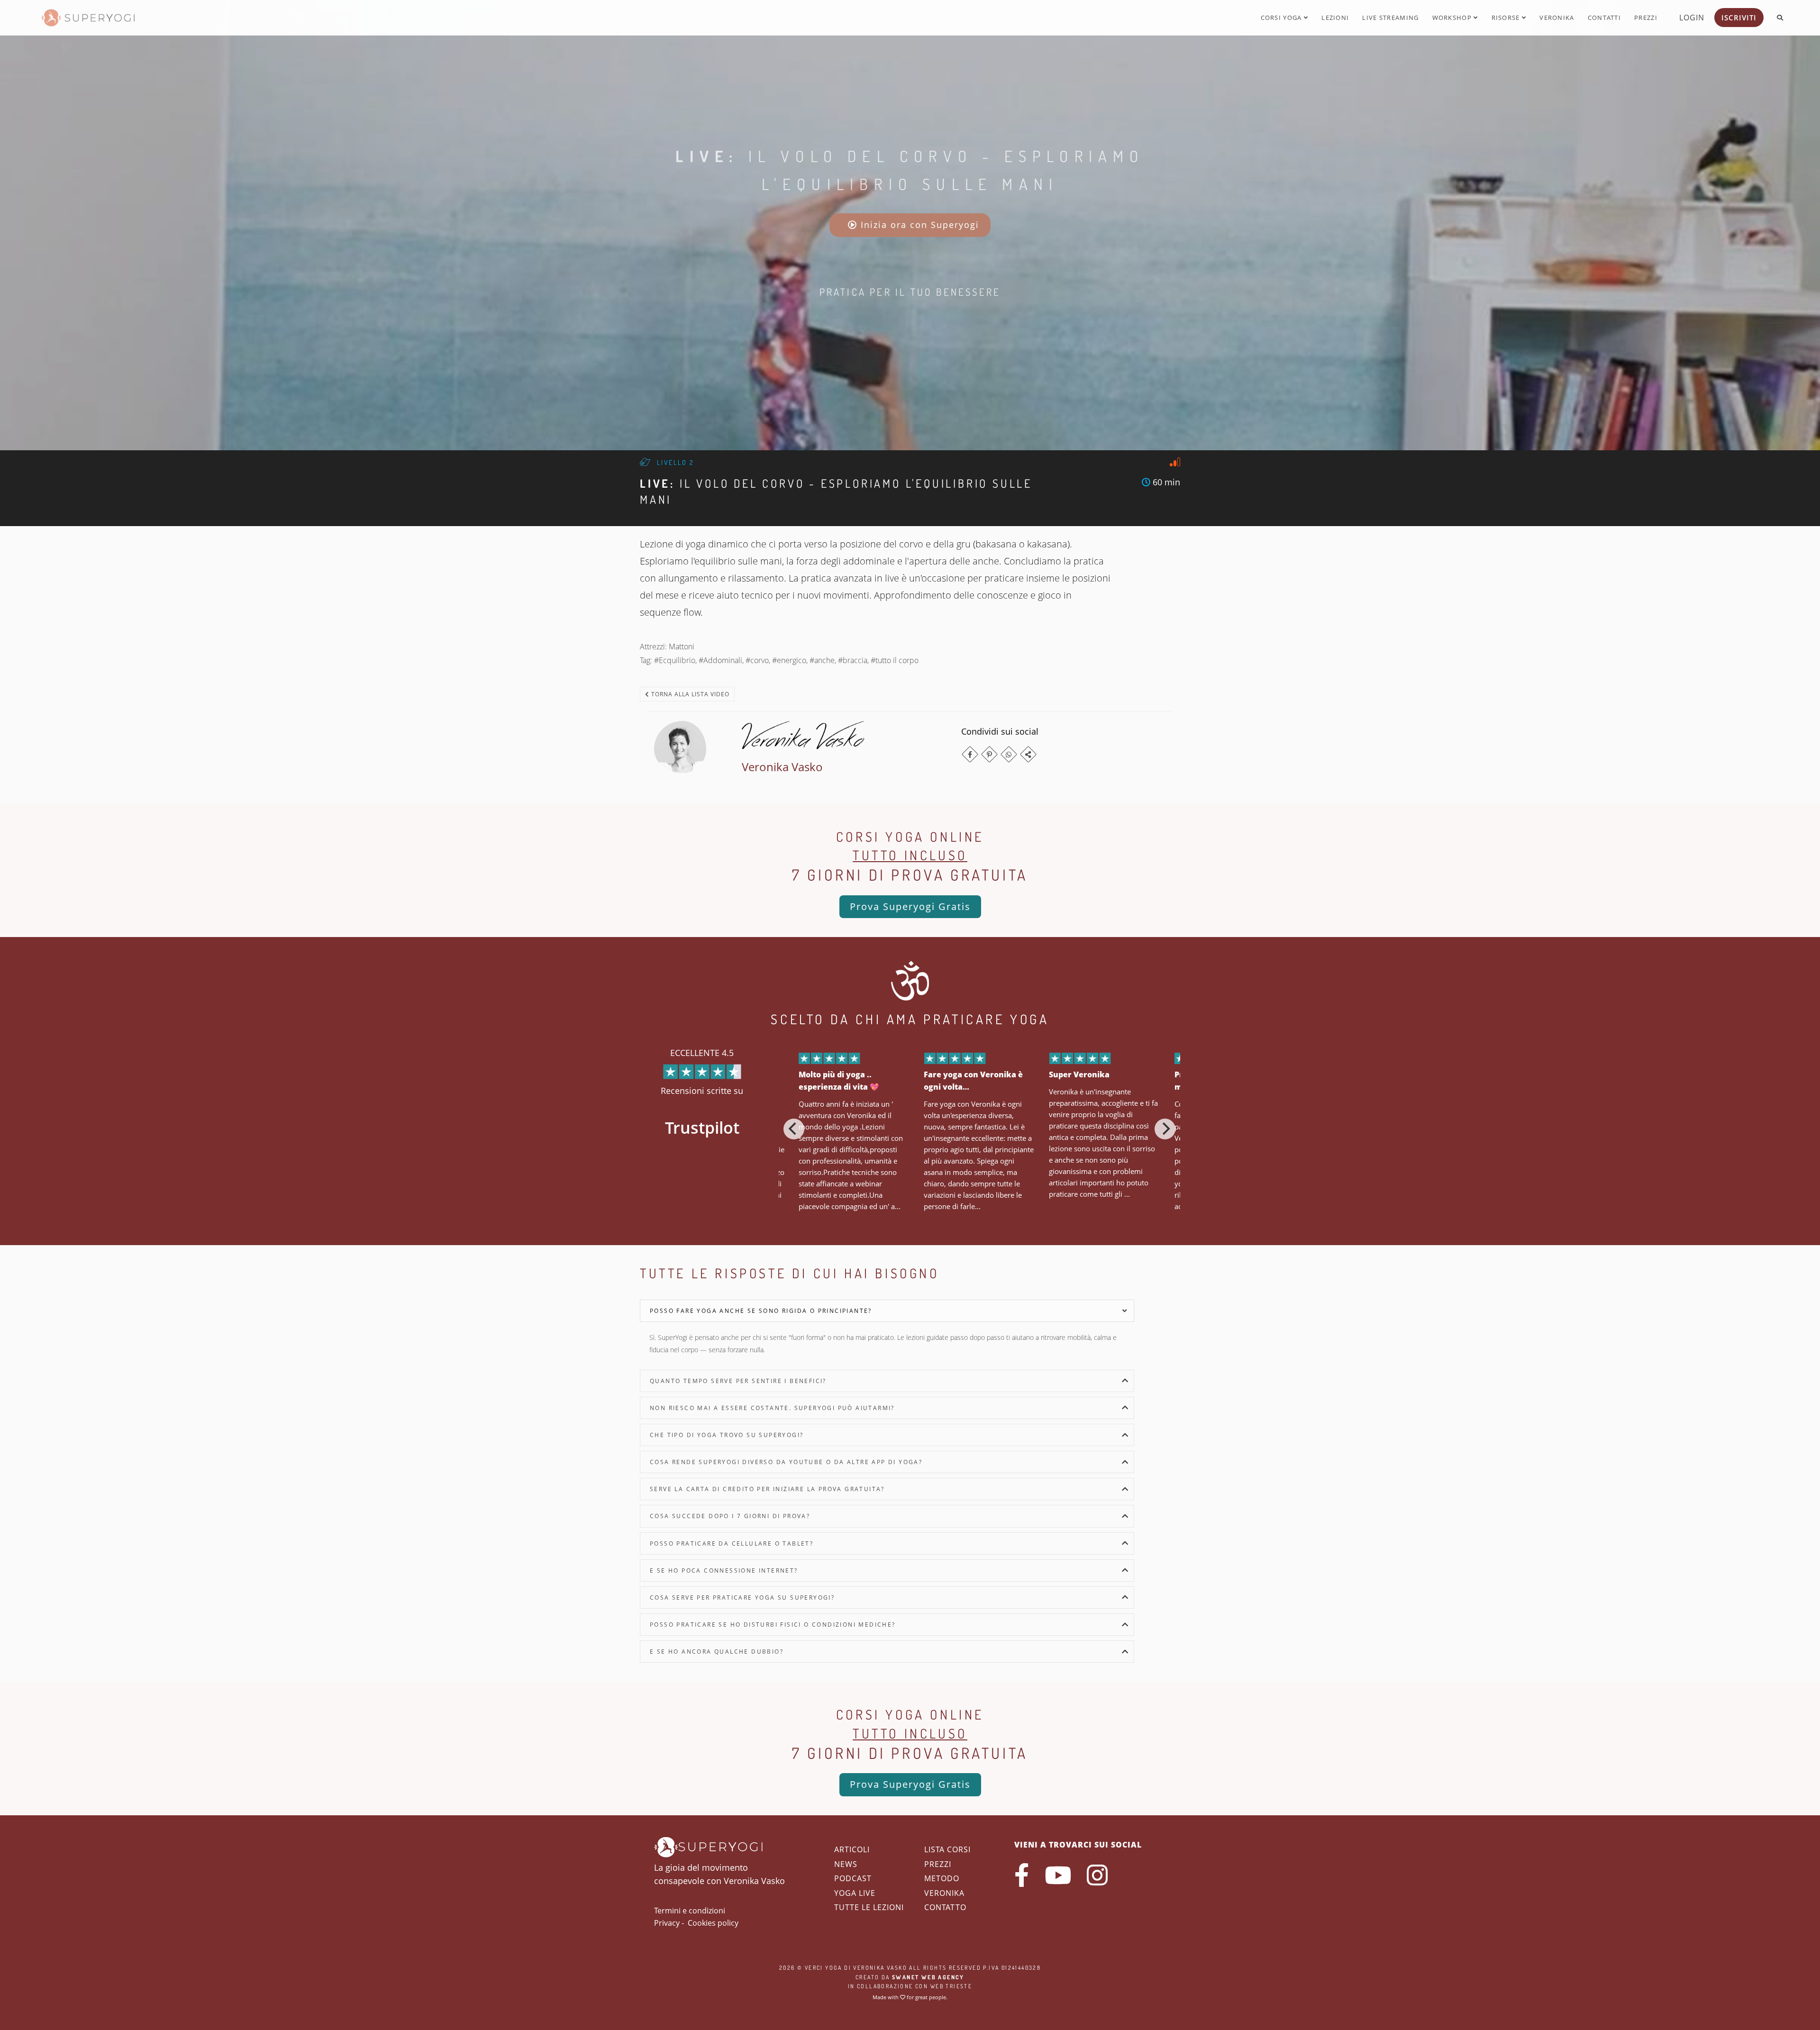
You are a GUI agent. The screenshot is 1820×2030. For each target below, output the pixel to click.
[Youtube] (1058, 1875)
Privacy (667, 1923)
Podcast (853, 1878)
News (846, 1864)
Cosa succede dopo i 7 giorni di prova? (730, 1516)
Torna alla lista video (689, 694)
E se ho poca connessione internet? (724, 1570)
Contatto (945, 1907)
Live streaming (1390, 18)
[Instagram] (1097, 1875)
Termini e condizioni (690, 1911)
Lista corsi (947, 1849)
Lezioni (1335, 18)
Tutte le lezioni (869, 1907)
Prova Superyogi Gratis (910, 906)
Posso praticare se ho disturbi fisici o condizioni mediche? (773, 1625)
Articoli (852, 1849)
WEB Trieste (951, 1986)
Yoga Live (855, 1893)
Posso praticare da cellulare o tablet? (732, 1543)
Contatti (1604, 18)
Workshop (1453, 18)
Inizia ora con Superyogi (918, 225)
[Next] (1165, 1129)
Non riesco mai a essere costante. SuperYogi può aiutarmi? (772, 1408)
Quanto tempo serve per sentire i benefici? (738, 1381)
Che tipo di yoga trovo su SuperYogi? (727, 1435)
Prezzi (1646, 18)
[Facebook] (970, 754)
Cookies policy (713, 1923)
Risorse (1507, 18)
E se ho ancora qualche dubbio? (717, 1652)
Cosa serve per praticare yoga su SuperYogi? (742, 1598)
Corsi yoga (1282, 18)
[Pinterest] (989, 754)
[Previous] (794, 1129)
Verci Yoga (824, 1968)
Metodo (942, 1878)
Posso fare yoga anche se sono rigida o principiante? (761, 1311)
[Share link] (1028, 754)
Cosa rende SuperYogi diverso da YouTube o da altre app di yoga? (786, 1462)
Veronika (1557, 18)
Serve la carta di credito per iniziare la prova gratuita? (767, 1489)
